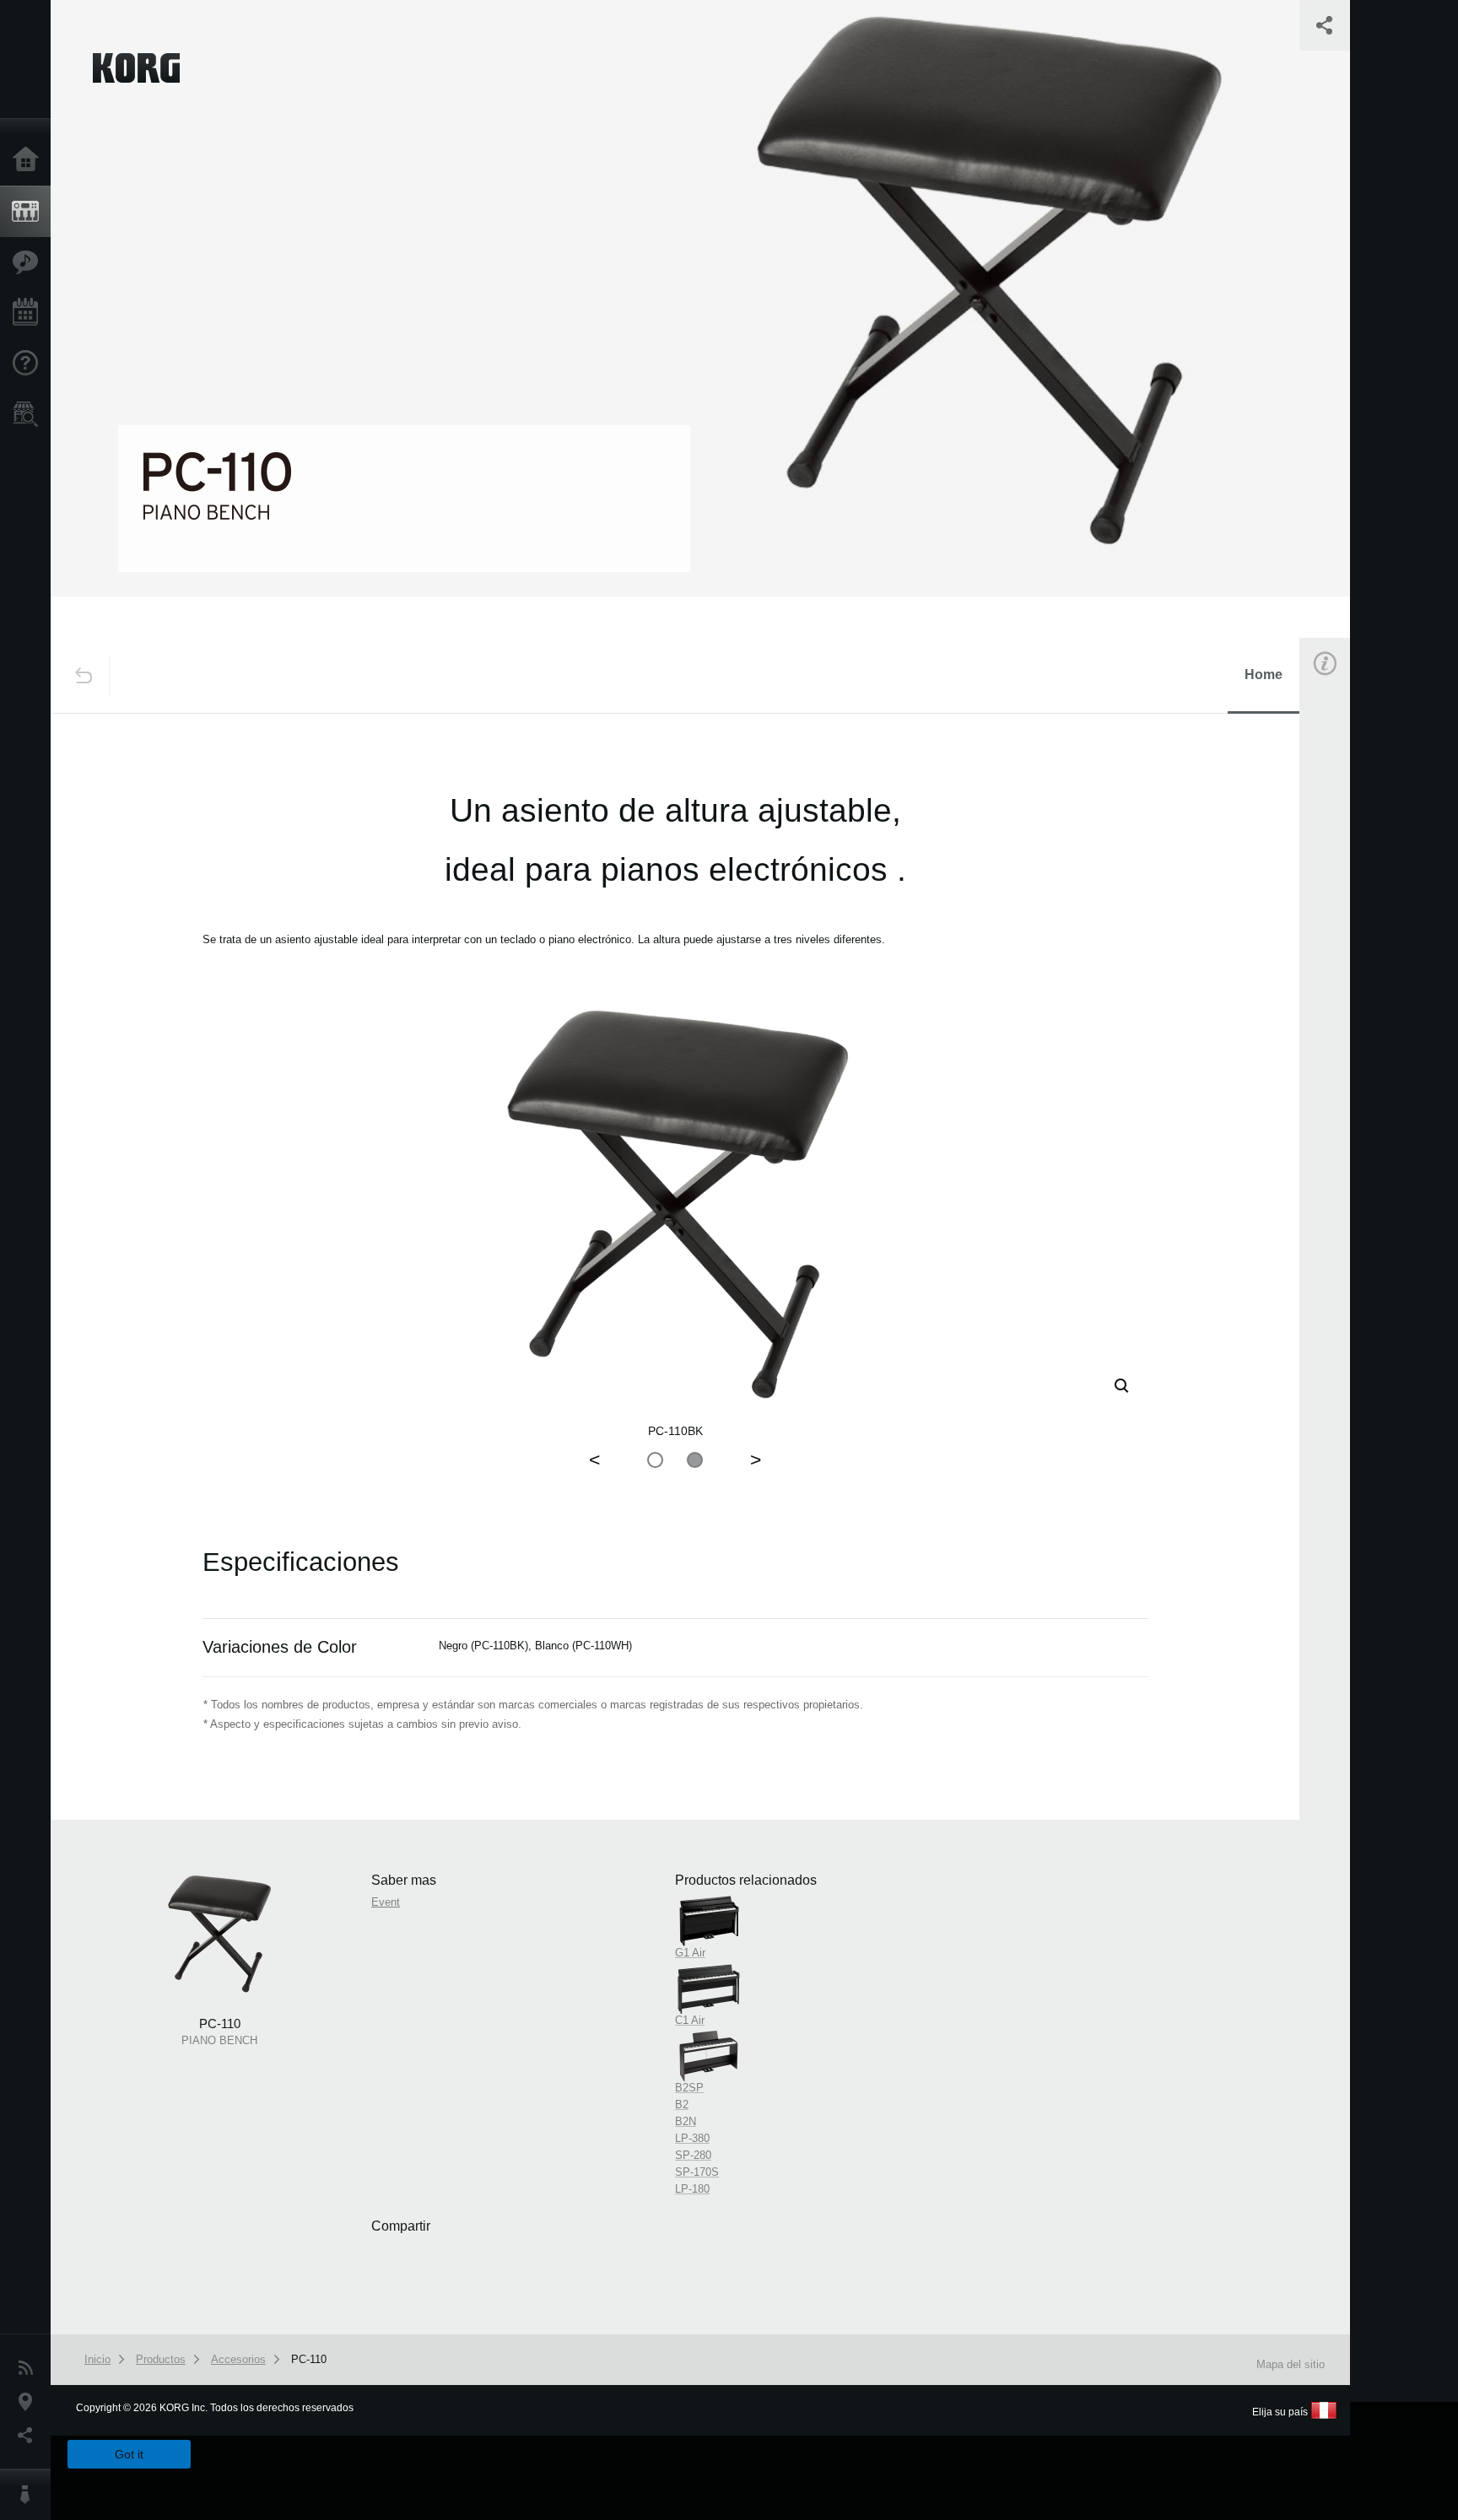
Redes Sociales (30, 2436)
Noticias (30, 2368)
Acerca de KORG (30, 2495)
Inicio (30, 160)
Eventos (30, 313)
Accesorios (238, 2359)
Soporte (30, 364)
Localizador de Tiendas (30, 419)
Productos (30, 212)
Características (30, 262)
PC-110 (309, 2359)
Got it (129, 2454)
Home (1264, 675)
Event (1339, 960)
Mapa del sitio (1291, 2364)
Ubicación (30, 2402)
